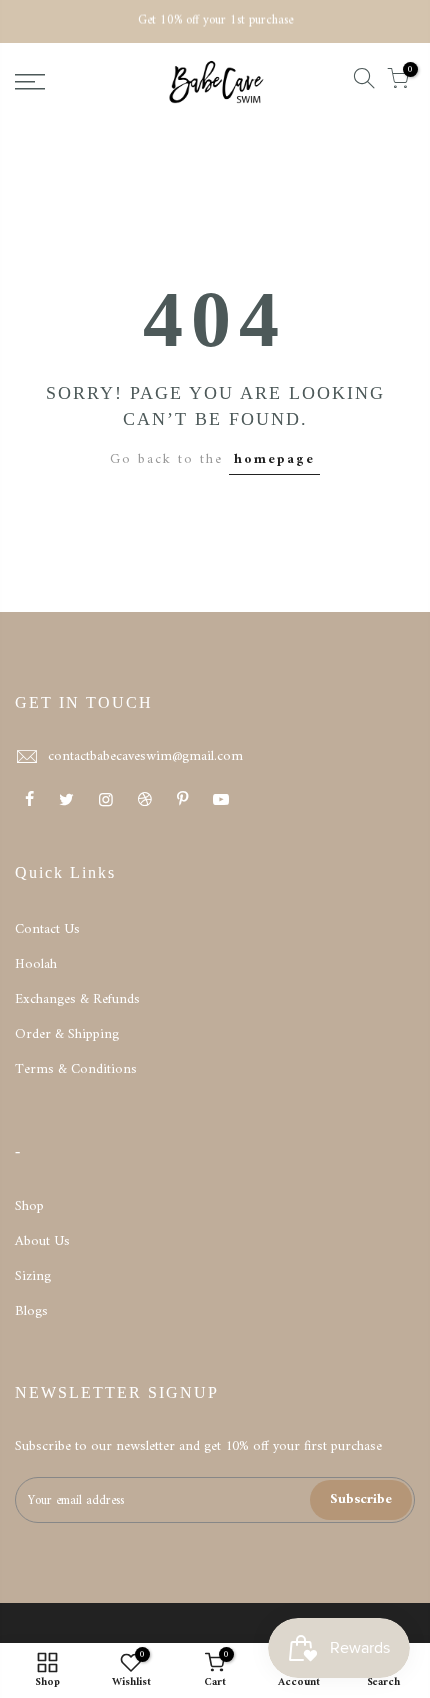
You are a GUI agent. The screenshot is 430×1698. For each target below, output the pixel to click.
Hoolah (36, 964)
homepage (274, 459)
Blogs (31, 1311)
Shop (29, 1206)
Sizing (33, 1276)
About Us (42, 1241)
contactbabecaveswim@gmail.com (145, 756)
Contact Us (47, 929)
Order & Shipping (67, 1034)
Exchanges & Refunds (77, 999)
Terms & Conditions (76, 1069)
